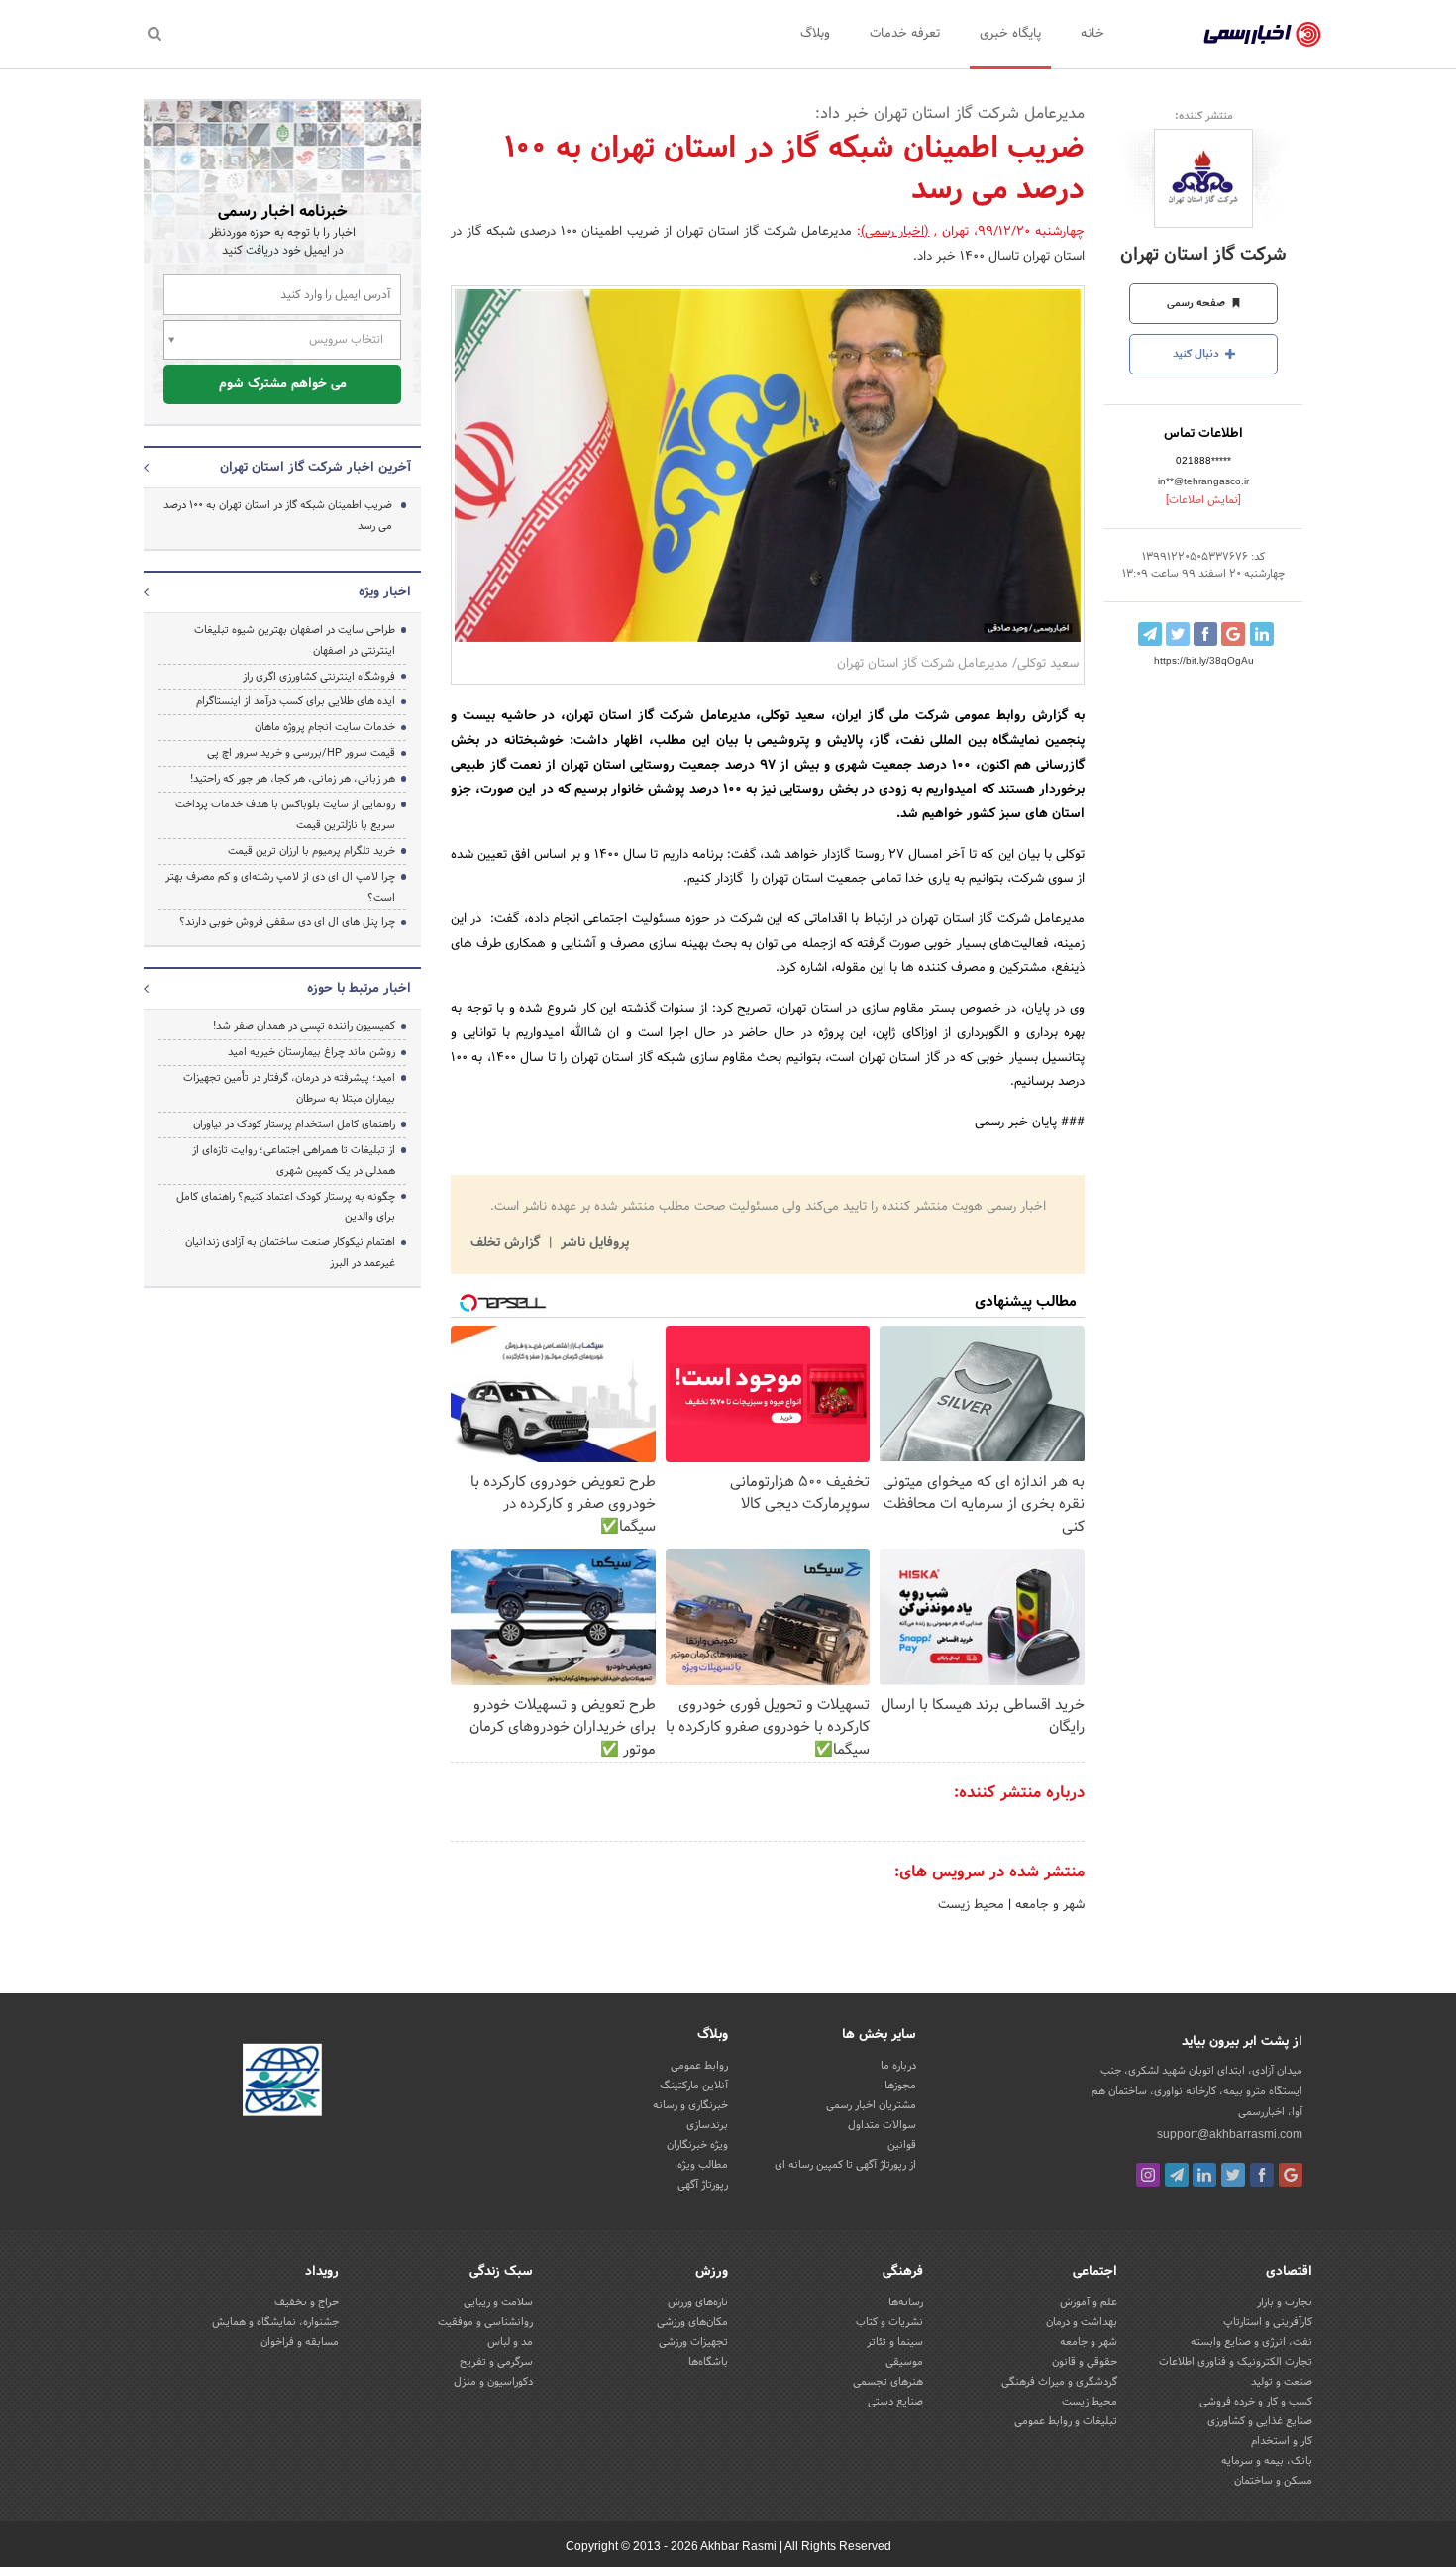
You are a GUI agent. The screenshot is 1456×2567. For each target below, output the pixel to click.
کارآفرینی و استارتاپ (1268, 2322)
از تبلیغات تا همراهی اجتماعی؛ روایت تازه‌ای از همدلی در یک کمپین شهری (294, 1161)
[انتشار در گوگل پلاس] (1233, 634)
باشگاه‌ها (708, 2362)
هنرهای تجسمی (888, 2382)
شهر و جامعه (1048, 1905)
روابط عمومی (699, 2066)
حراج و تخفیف (307, 2302)
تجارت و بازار (1285, 2302)
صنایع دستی (895, 2402)
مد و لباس (510, 2342)
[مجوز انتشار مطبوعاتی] (282, 2083)
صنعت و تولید (1282, 2382)
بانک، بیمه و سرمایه (1267, 2461)
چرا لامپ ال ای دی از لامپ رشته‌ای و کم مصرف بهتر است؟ (280, 887)
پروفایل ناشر (593, 1243)
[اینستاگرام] (1148, 2175)
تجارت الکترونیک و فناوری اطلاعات (1236, 2362)
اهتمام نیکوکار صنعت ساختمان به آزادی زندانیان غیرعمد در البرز (290, 1253)
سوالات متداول (882, 2125)
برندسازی (707, 2125)
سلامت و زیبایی (498, 2302)
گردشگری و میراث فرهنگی (1059, 2382)
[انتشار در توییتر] (1178, 634)
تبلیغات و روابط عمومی (1066, 2421)
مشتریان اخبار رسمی (871, 2105)
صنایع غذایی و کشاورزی (1260, 2421)
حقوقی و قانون (1085, 2362)
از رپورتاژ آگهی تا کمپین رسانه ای (845, 2165)
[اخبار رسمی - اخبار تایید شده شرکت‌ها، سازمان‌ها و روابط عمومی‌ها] (1262, 35)
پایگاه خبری (1010, 34)
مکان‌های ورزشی (692, 2322)
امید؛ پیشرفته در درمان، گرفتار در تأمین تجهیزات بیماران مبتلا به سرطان (289, 1088)
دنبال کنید (1197, 354)
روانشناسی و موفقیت (485, 2322)
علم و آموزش (1089, 2302)
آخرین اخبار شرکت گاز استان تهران (315, 468)
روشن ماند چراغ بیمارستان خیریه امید (312, 1052)
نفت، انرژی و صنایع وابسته (1251, 2342)
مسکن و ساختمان (1273, 2481)
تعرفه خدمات (905, 34)
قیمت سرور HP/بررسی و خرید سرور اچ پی (301, 753)
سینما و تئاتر (895, 2342)
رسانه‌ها (906, 2302)
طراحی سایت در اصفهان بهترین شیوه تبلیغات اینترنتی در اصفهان (295, 641)
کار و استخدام (1282, 2441)
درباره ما (898, 2066)
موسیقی (904, 2362)
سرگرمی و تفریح (496, 2362)
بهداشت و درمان (1082, 2322)
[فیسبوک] (1262, 2175)
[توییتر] (1233, 2175)
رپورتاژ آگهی (703, 2185)
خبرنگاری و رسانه (690, 2105)
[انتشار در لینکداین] (1262, 634)
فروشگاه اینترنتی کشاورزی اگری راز (319, 677)
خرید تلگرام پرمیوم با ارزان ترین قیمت (312, 851)
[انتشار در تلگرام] (1150, 634)
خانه (1092, 34)
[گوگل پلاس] (1291, 2175)
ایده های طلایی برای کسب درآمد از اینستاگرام (296, 701)
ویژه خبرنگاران (697, 2145)
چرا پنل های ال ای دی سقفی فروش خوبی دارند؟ (287, 922)
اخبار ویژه (385, 592)
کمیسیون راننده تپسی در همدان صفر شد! (304, 1026)
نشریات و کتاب (889, 2322)
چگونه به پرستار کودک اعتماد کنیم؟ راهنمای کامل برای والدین (286, 1207)
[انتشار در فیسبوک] (1205, 634)
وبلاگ (815, 34)
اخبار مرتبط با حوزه (359, 989)
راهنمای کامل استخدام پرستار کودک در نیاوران (294, 1124)
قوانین (902, 2145)
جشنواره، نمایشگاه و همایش (275, 2322)
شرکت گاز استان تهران (1203, 255)
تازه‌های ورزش (698, 2302)
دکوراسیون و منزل (493, 2382)
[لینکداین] (1204, 2175)
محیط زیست (971, 1905)
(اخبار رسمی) (895, 232)
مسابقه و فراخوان (300, 2342)
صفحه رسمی (1197, 303)
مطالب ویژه (703, 2165)
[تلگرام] (1177, 2175)
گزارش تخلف (507, 1243)
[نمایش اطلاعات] (1203, 500)
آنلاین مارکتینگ (694, 2086)
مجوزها (900, 2086)
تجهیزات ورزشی (693, 2342)
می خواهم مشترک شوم (283, 384)
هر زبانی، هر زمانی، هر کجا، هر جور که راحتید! (293, 779)
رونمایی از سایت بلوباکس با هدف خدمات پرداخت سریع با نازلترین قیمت (285, 815)
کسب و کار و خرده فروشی (1256, 2402)
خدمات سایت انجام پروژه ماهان (325, 727)
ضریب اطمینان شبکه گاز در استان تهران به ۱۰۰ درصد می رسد (278, 516)
